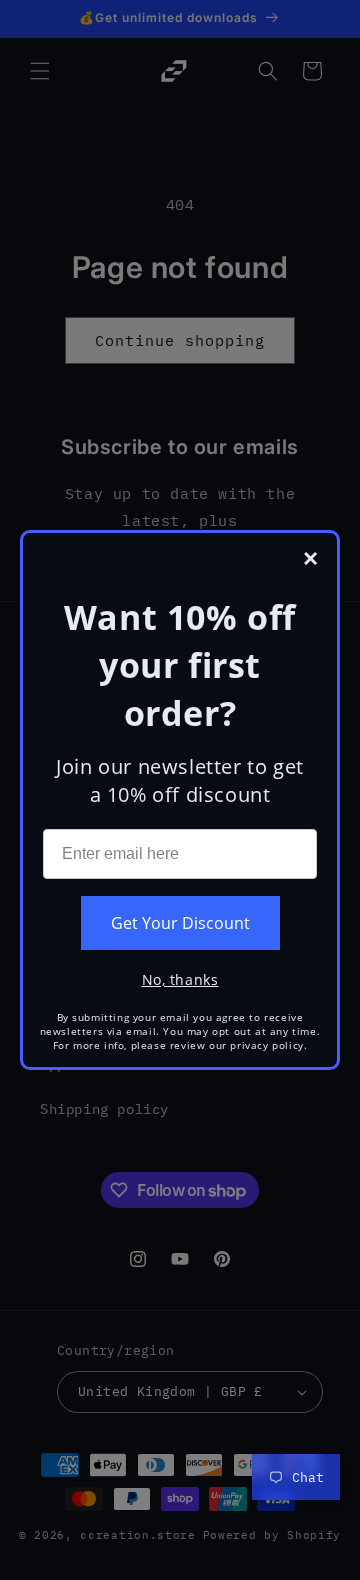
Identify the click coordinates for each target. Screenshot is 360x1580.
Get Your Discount (180, 923)
